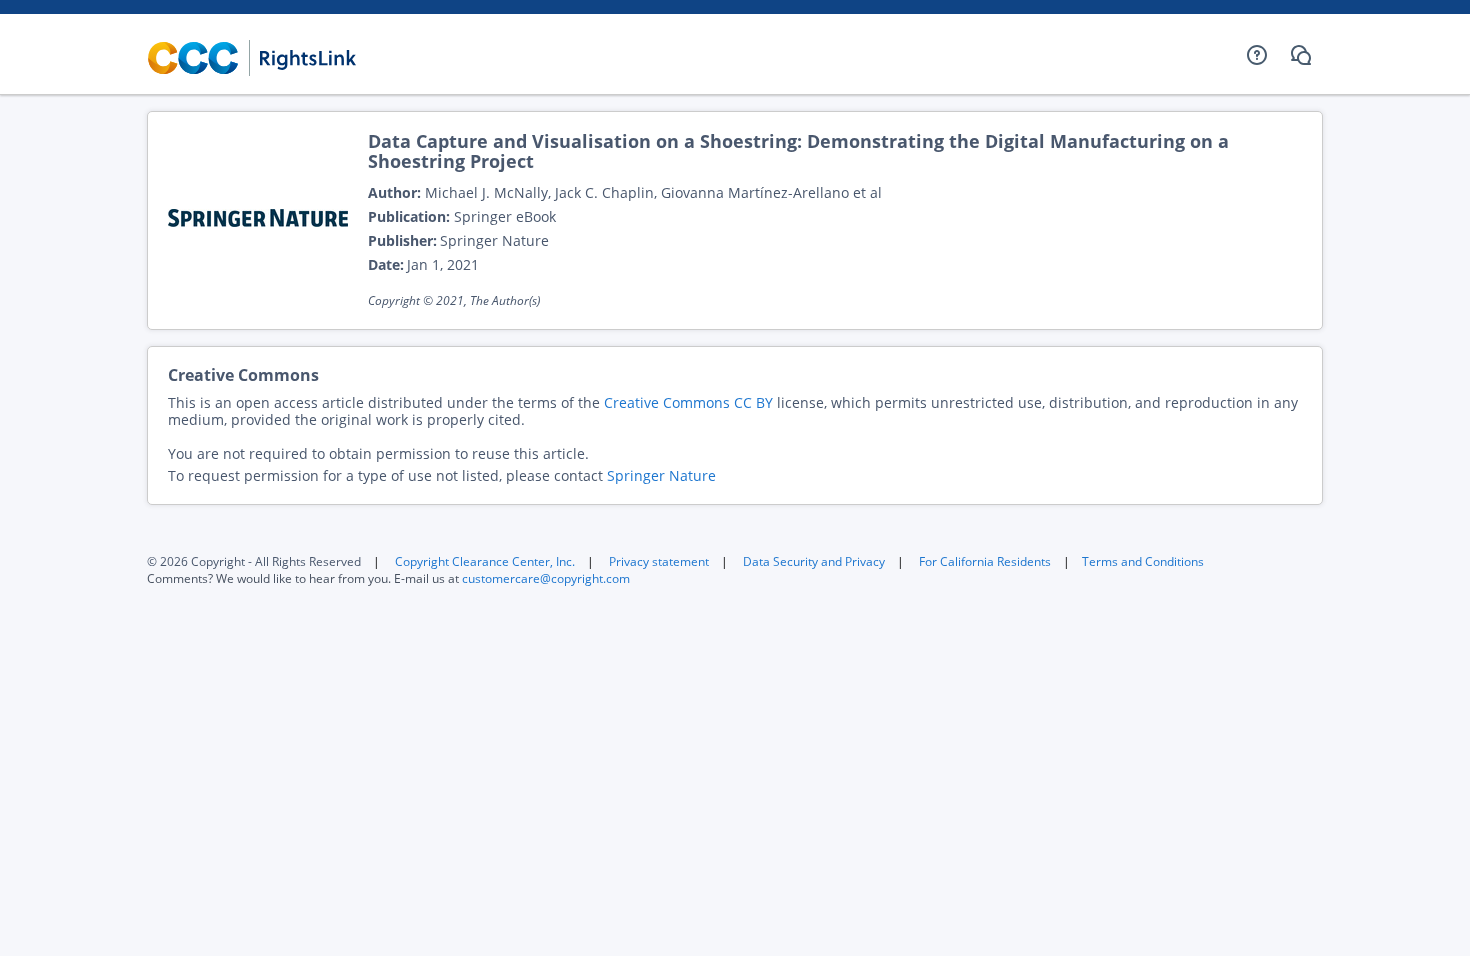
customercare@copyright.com (546, 578)
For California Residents (985, 561)
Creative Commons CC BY (688, 402)
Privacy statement (659, 561)
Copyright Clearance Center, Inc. (485, 561)
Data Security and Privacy (814, 561)
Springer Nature (661, 475)
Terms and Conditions (1143, 561)
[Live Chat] (1301, 55)
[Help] (1257, 55)
